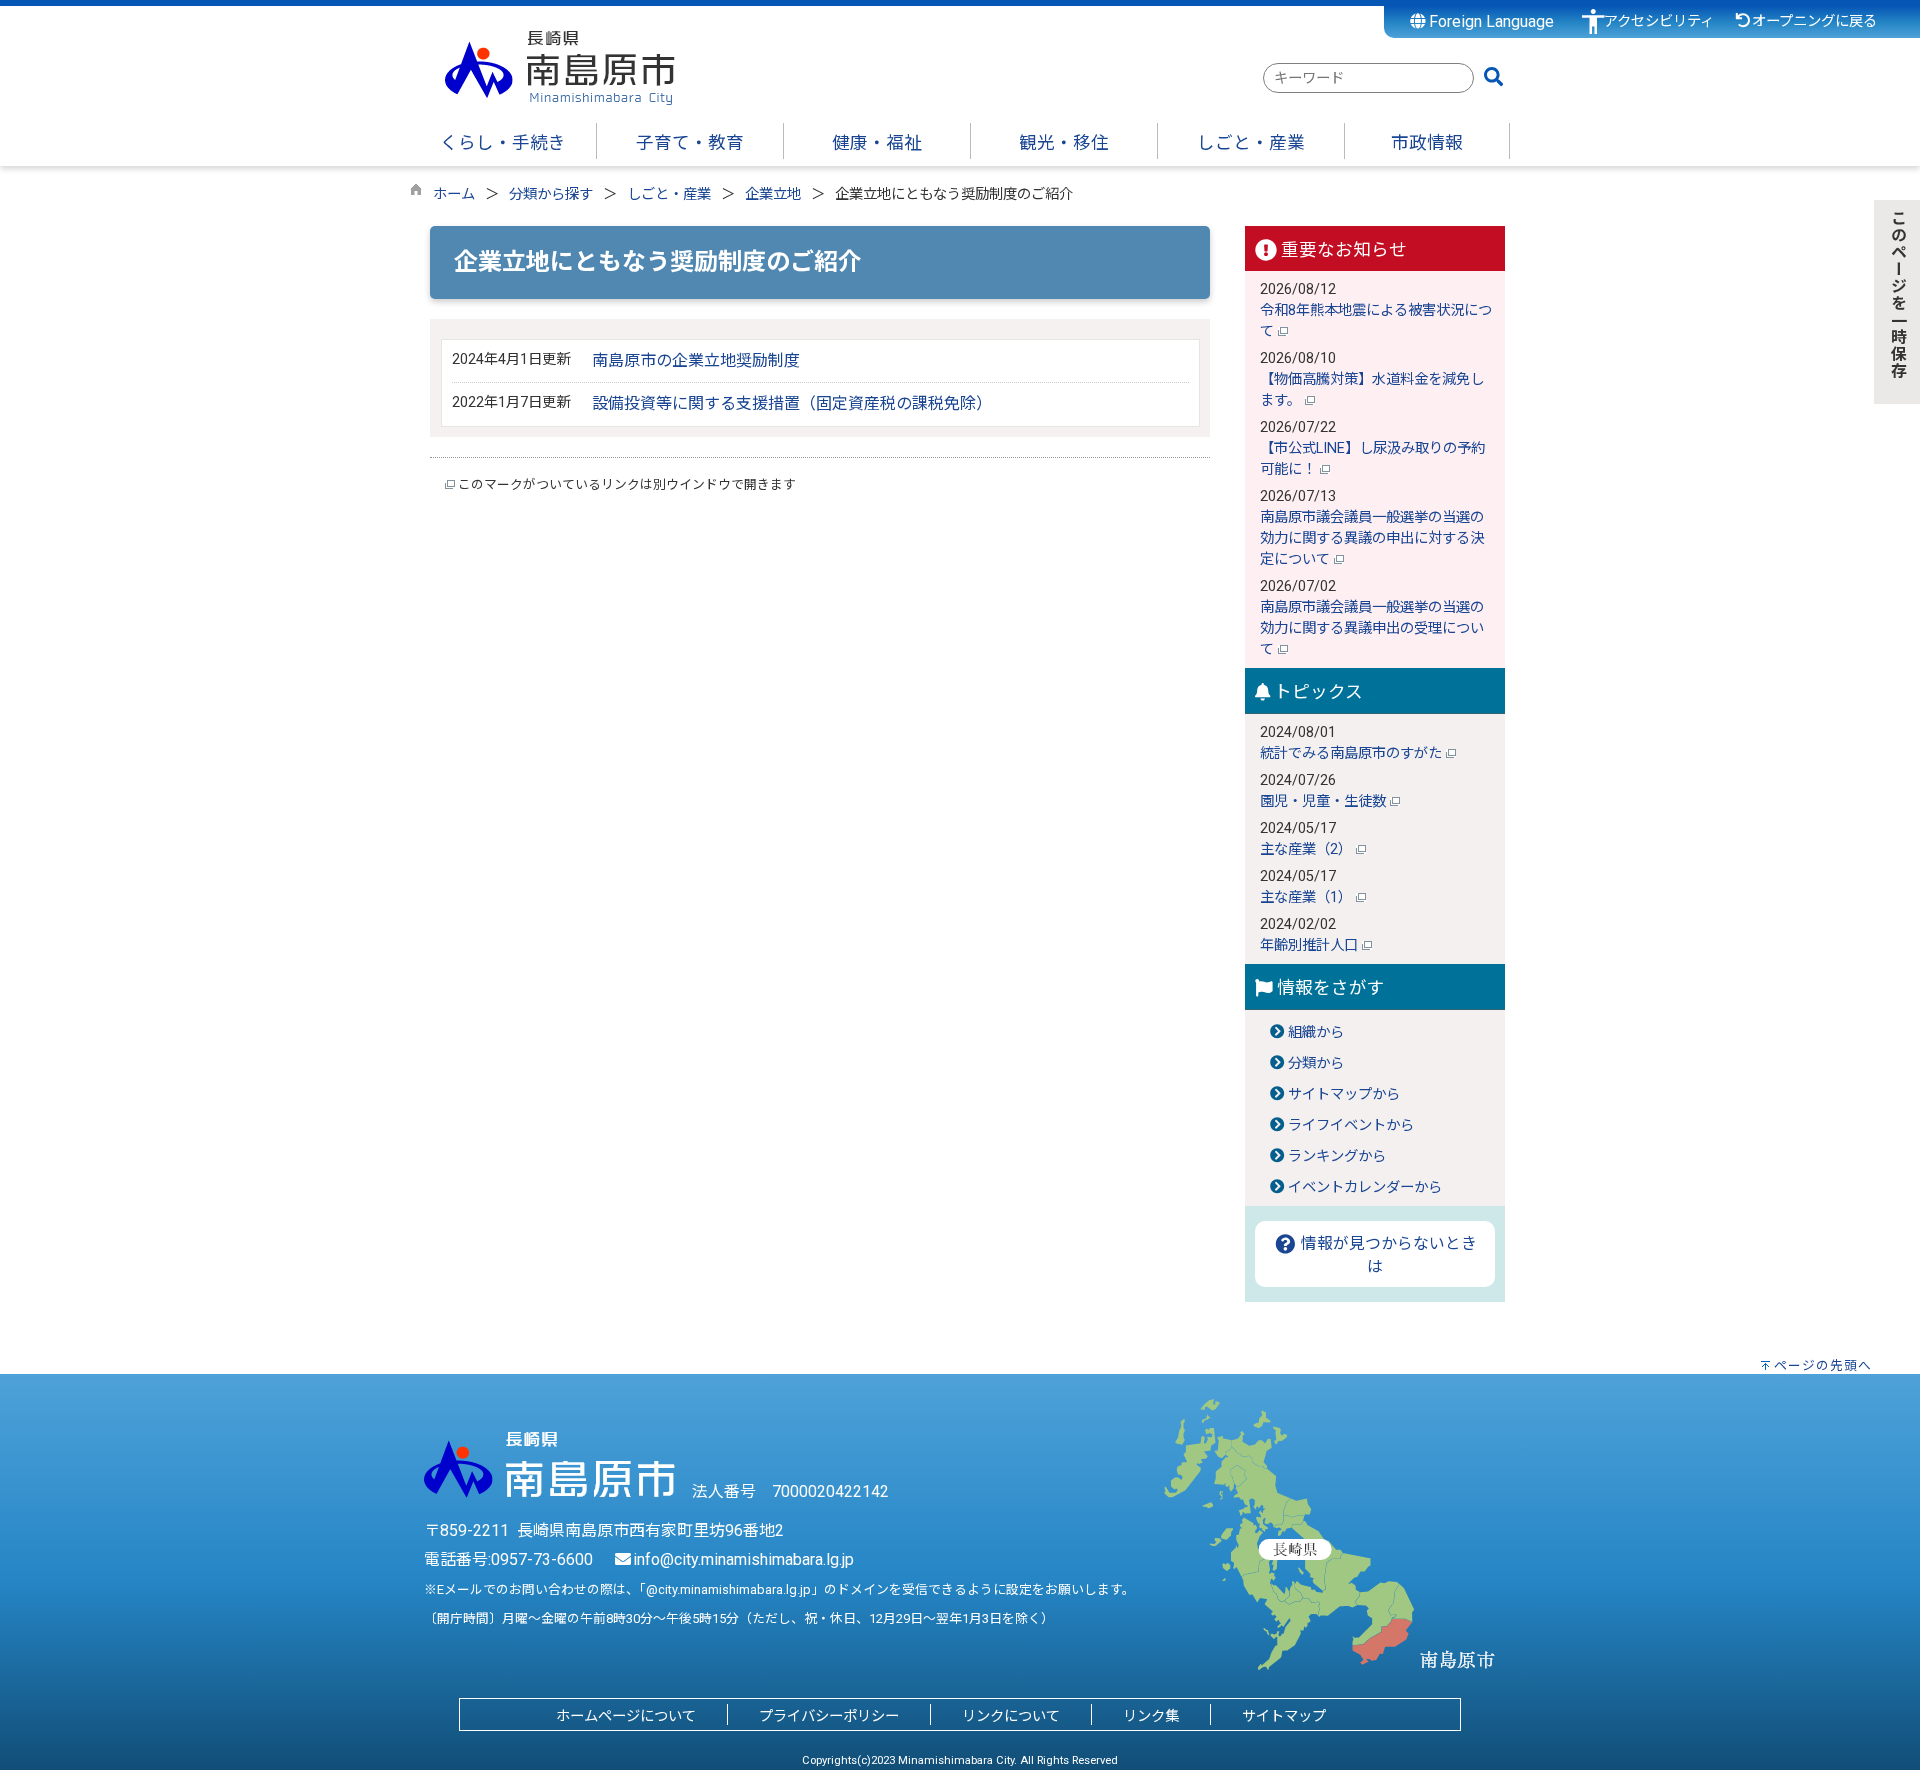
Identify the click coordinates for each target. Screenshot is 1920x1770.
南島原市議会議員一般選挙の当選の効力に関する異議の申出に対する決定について (1372, 538)
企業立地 (773, 194)
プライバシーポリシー (829, 1716)
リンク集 (1151, 1716)
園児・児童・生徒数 (1325, 801)
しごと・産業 (669, 194)
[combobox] (1368, 78)
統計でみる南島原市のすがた (1353, 753)
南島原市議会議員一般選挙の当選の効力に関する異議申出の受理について (1372, 628)
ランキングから (1337, 1156)
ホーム (454, 194)
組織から (1316, 1032)
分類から (1316, 1063)
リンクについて (1011, 1716)
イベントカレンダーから (1365, 1187)
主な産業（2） (1308, 849)
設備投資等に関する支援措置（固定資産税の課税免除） (792, 403)
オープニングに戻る (1814, 21)
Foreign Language (1489, 21)
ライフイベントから (1351, 1125)
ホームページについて (626, 1716)
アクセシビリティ (1659, 21)
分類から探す (551, 194)
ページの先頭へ (1823, 1365)
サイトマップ (1284, 1716)
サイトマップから (1344, 1094)
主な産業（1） (1308, 897)
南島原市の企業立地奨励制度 (696, 360)
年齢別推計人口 (1311, 945)
